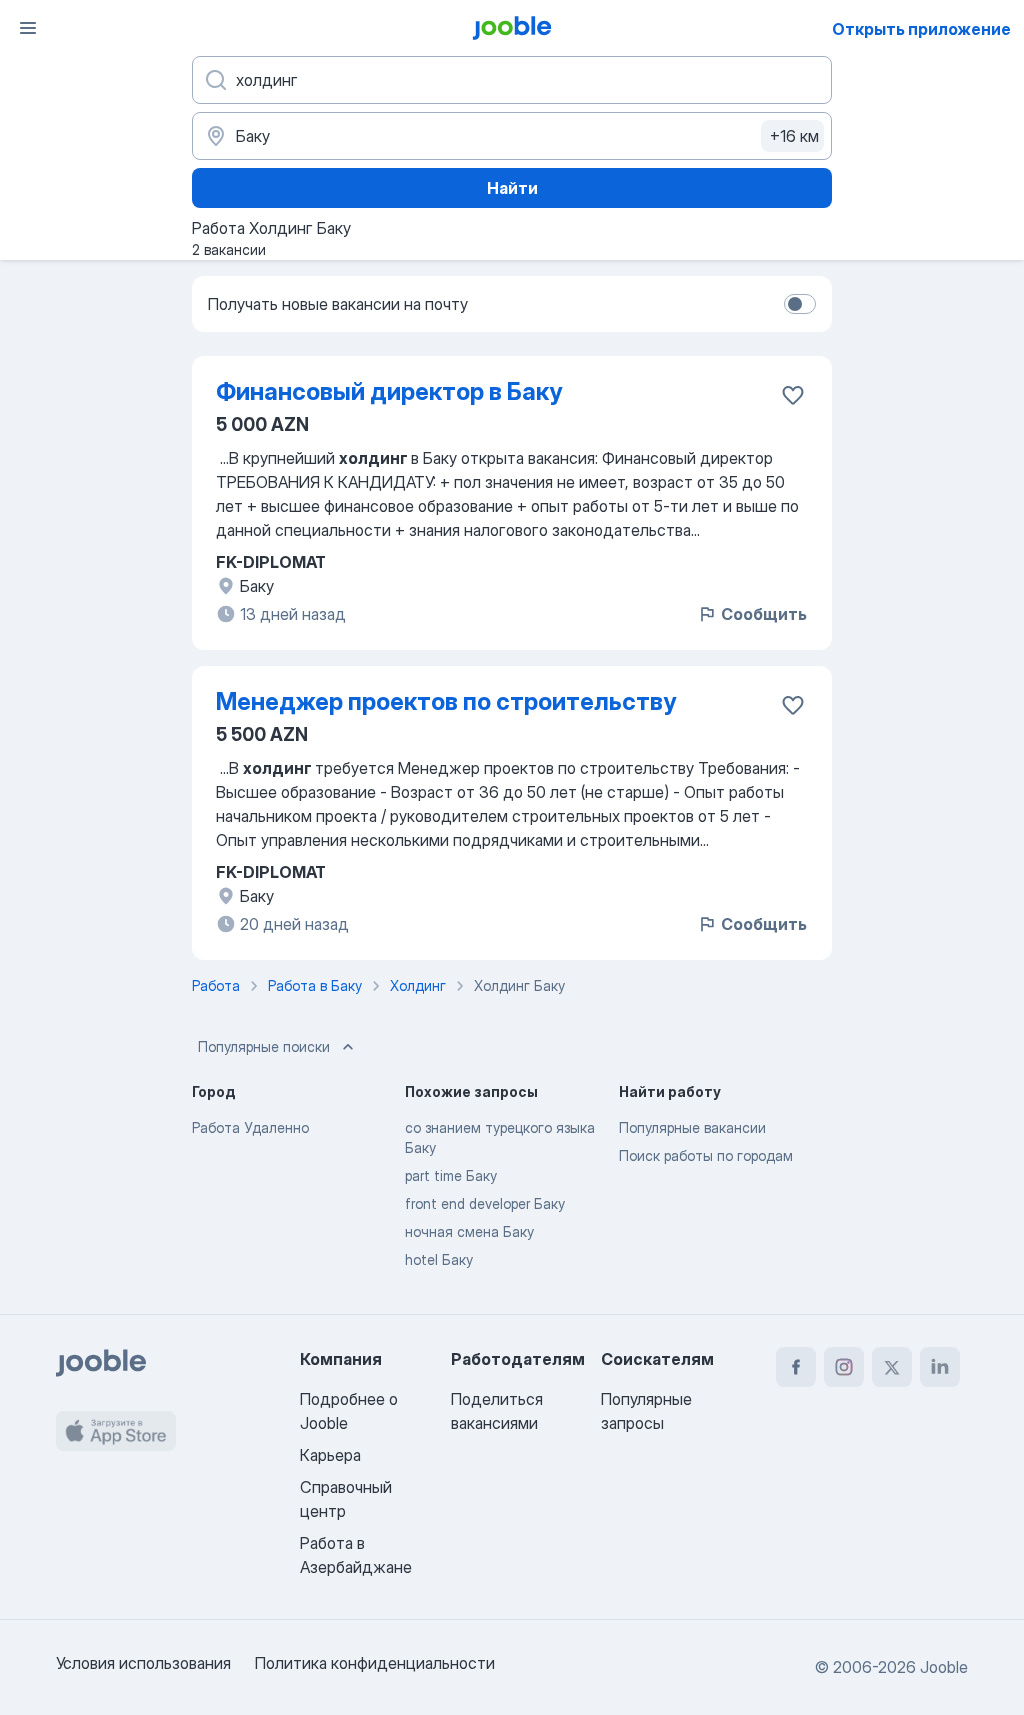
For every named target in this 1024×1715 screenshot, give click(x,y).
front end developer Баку (485, 1203)
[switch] (800, 304)
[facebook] (796, 1367)
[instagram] (844, 1367)
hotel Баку (439, 1259)
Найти (512, 188)
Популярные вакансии (692, 1127)
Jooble (944, 1667)
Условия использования (143, 1663)
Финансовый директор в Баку (389, 391)
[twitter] (892, 1367)
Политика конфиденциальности (375, 1663)
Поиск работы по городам (706, 1155)
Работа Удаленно (250, 1127)
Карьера (330, 1455)
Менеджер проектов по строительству (446, 701)
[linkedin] (940, 1367)
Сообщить (764, 614)
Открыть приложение (921, 29)
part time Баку (451, 1175)
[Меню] (28, 28)
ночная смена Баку (469, 1231)
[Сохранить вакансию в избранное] (793, 395)
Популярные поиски (264, 1046)
